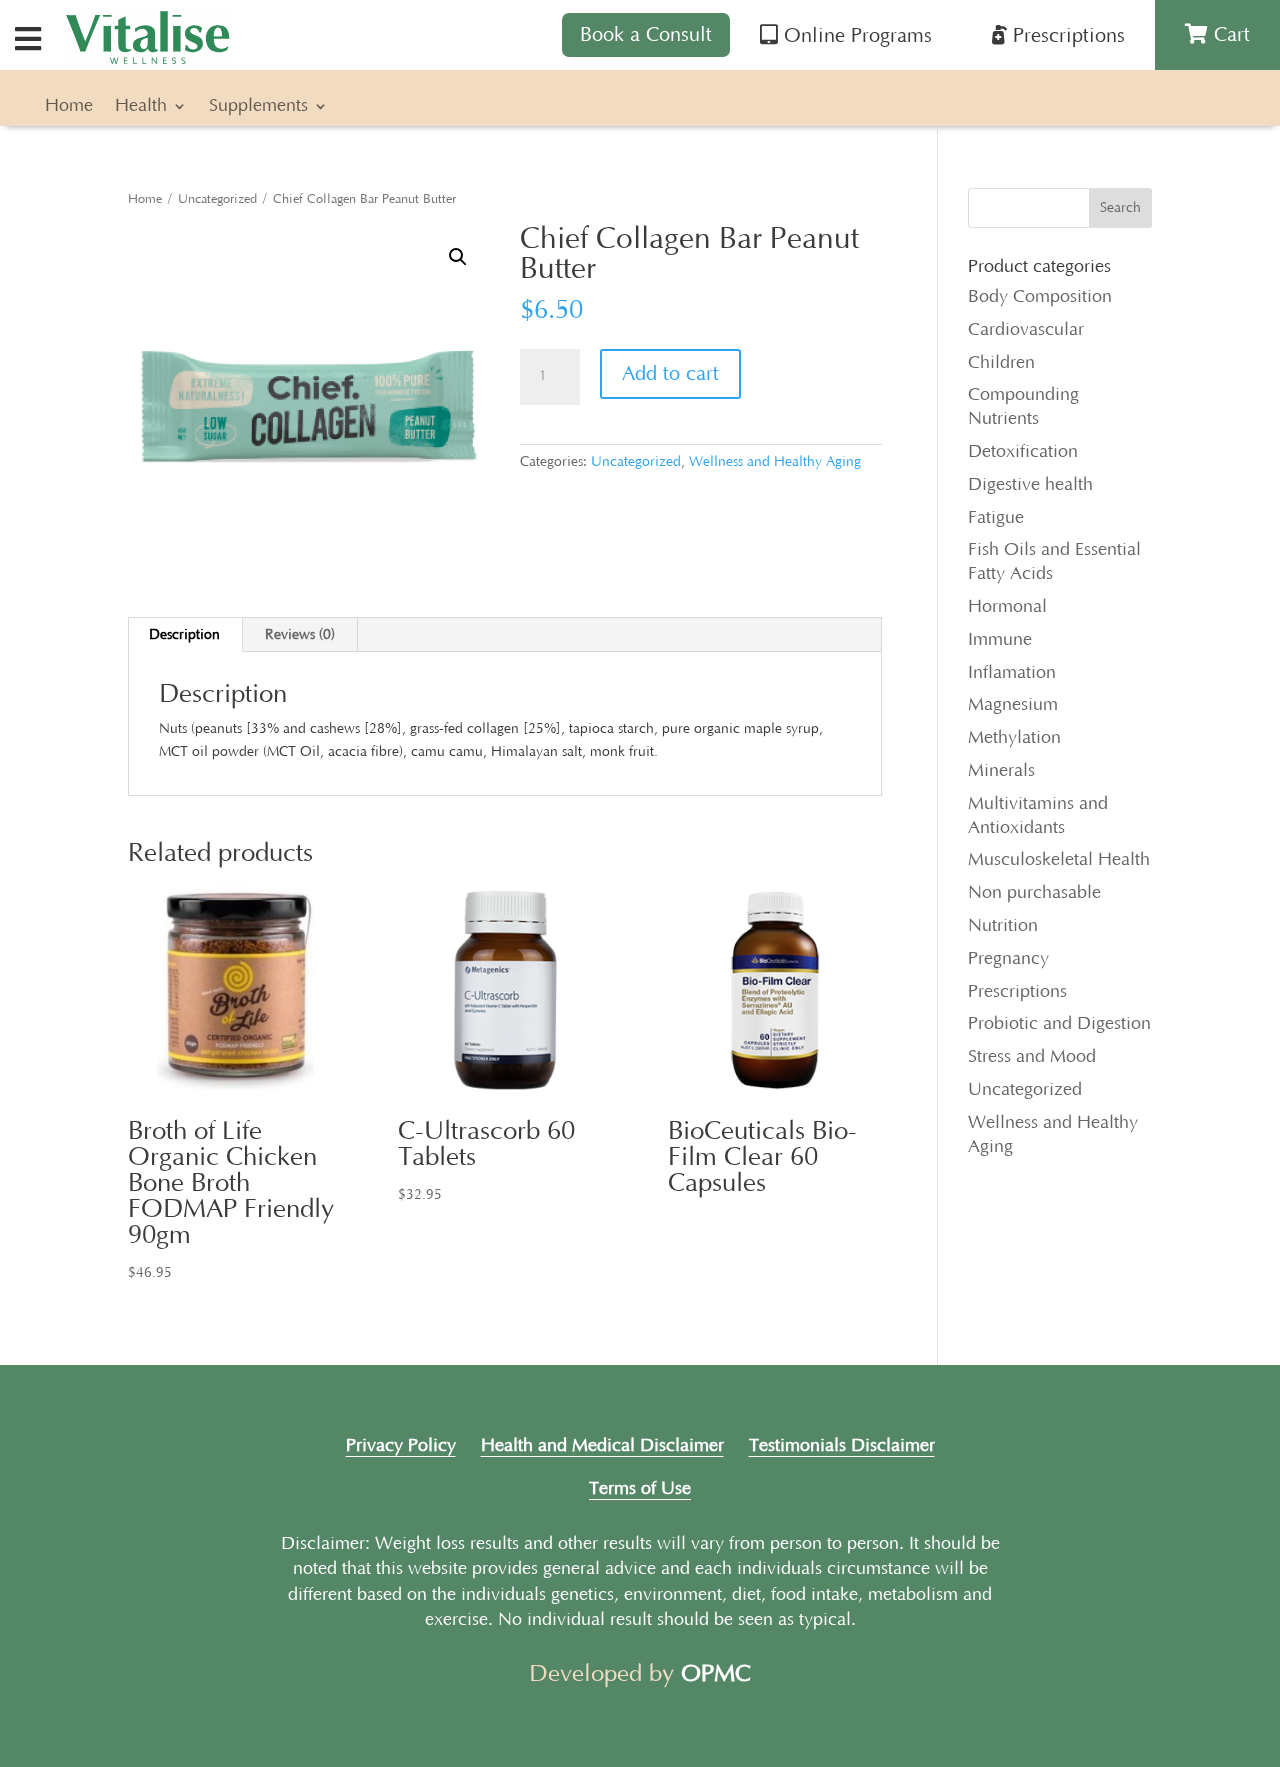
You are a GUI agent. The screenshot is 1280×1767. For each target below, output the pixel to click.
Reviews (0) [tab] (300, 635)
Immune (1000, 640)
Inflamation (1012, 673)
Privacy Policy (401, 1446)
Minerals (1001, 771)
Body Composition (1040, 297)
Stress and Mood (1032, 1057)
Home (69, 107)
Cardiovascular (1026, 330)
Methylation (1014, 738)
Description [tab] (184, 635)
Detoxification (1023, 452)
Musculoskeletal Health (1059, 860)
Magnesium (1013, 705)
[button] (458, 257)
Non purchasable (1034, 893)
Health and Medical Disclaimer (602, 1446)
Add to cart (670, 374)
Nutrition (1003, 926)
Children (1001, 363)
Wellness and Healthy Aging (775, 462)
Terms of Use (640, 1489)
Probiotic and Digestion (1059, 1024)
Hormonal (1007, 607)
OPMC (716, 1674)
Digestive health (1030, 485)
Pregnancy (1008, 959)
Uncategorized (217, 199)
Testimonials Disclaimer (842, 1446)
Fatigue (996, 518)
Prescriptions (1017, 992)
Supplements (258, 107)
